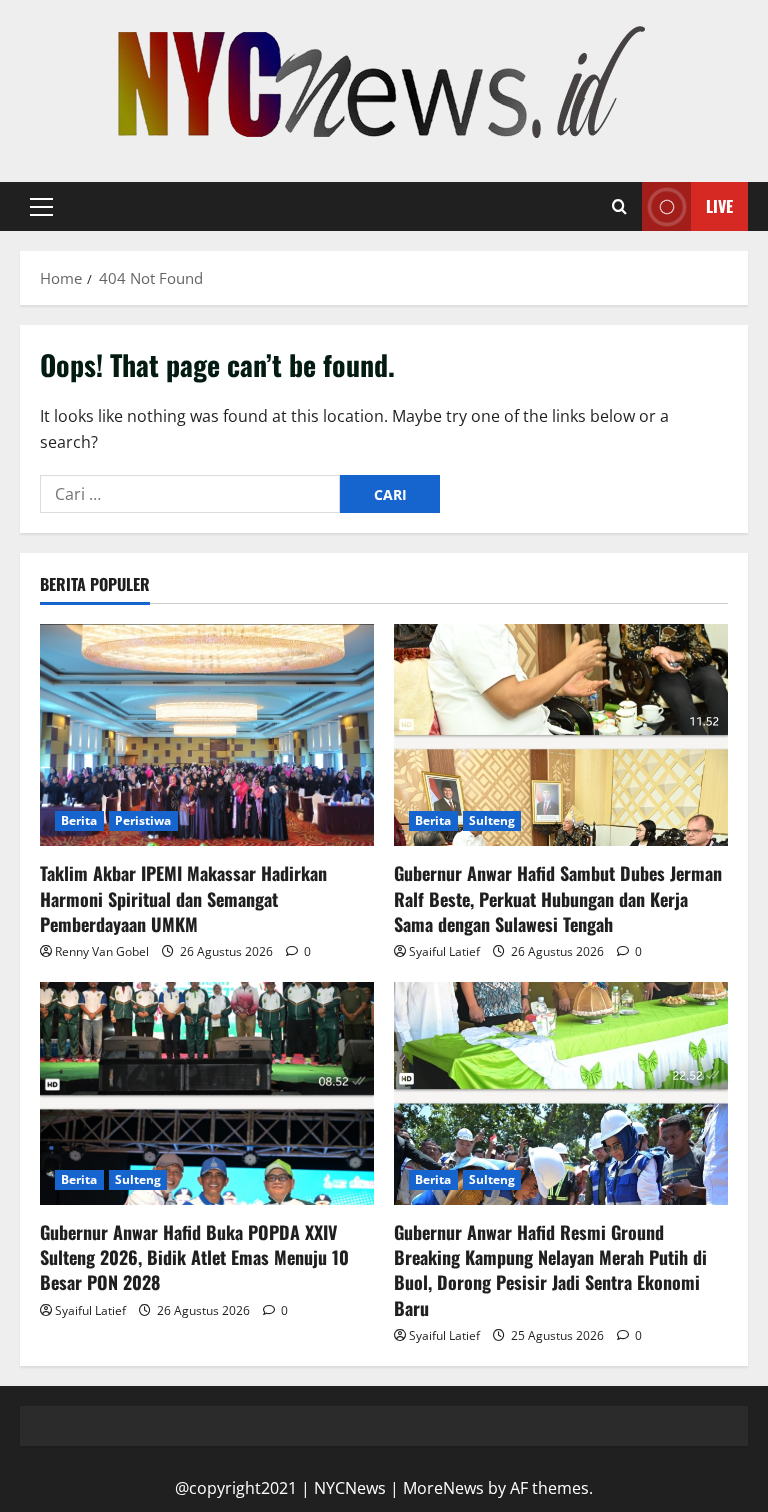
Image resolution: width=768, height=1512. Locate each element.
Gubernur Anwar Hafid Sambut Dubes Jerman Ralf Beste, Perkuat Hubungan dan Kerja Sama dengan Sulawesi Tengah (558, 898)
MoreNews (443, 1488)
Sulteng (492, 820)
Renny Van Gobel (102, 951)
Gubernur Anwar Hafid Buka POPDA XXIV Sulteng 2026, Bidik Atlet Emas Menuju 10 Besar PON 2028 (194, 1257)
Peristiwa (143, 820)
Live (719, 206)
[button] (41, 207)
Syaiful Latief (444, 951)
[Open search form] (619, 207)
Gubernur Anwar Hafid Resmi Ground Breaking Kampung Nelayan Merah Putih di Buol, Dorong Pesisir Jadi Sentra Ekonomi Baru (550, 1270)
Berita (79, 820)
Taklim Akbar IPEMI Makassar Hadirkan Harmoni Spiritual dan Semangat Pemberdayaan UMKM (183, 898)
